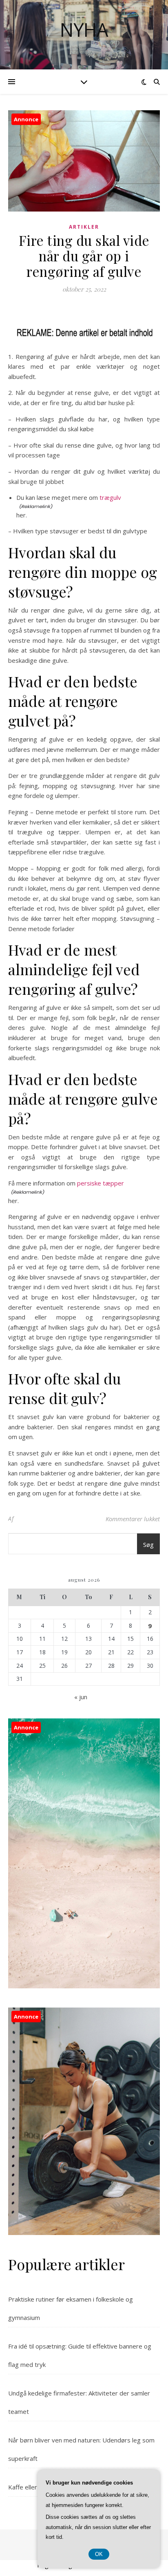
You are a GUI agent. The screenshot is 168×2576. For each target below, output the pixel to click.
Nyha (84, 30)
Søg (148, 1544)
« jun (81, 1697)
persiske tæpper (101, 1183)
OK (99, 2554)
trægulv (110, 497)
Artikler (84, 227)
